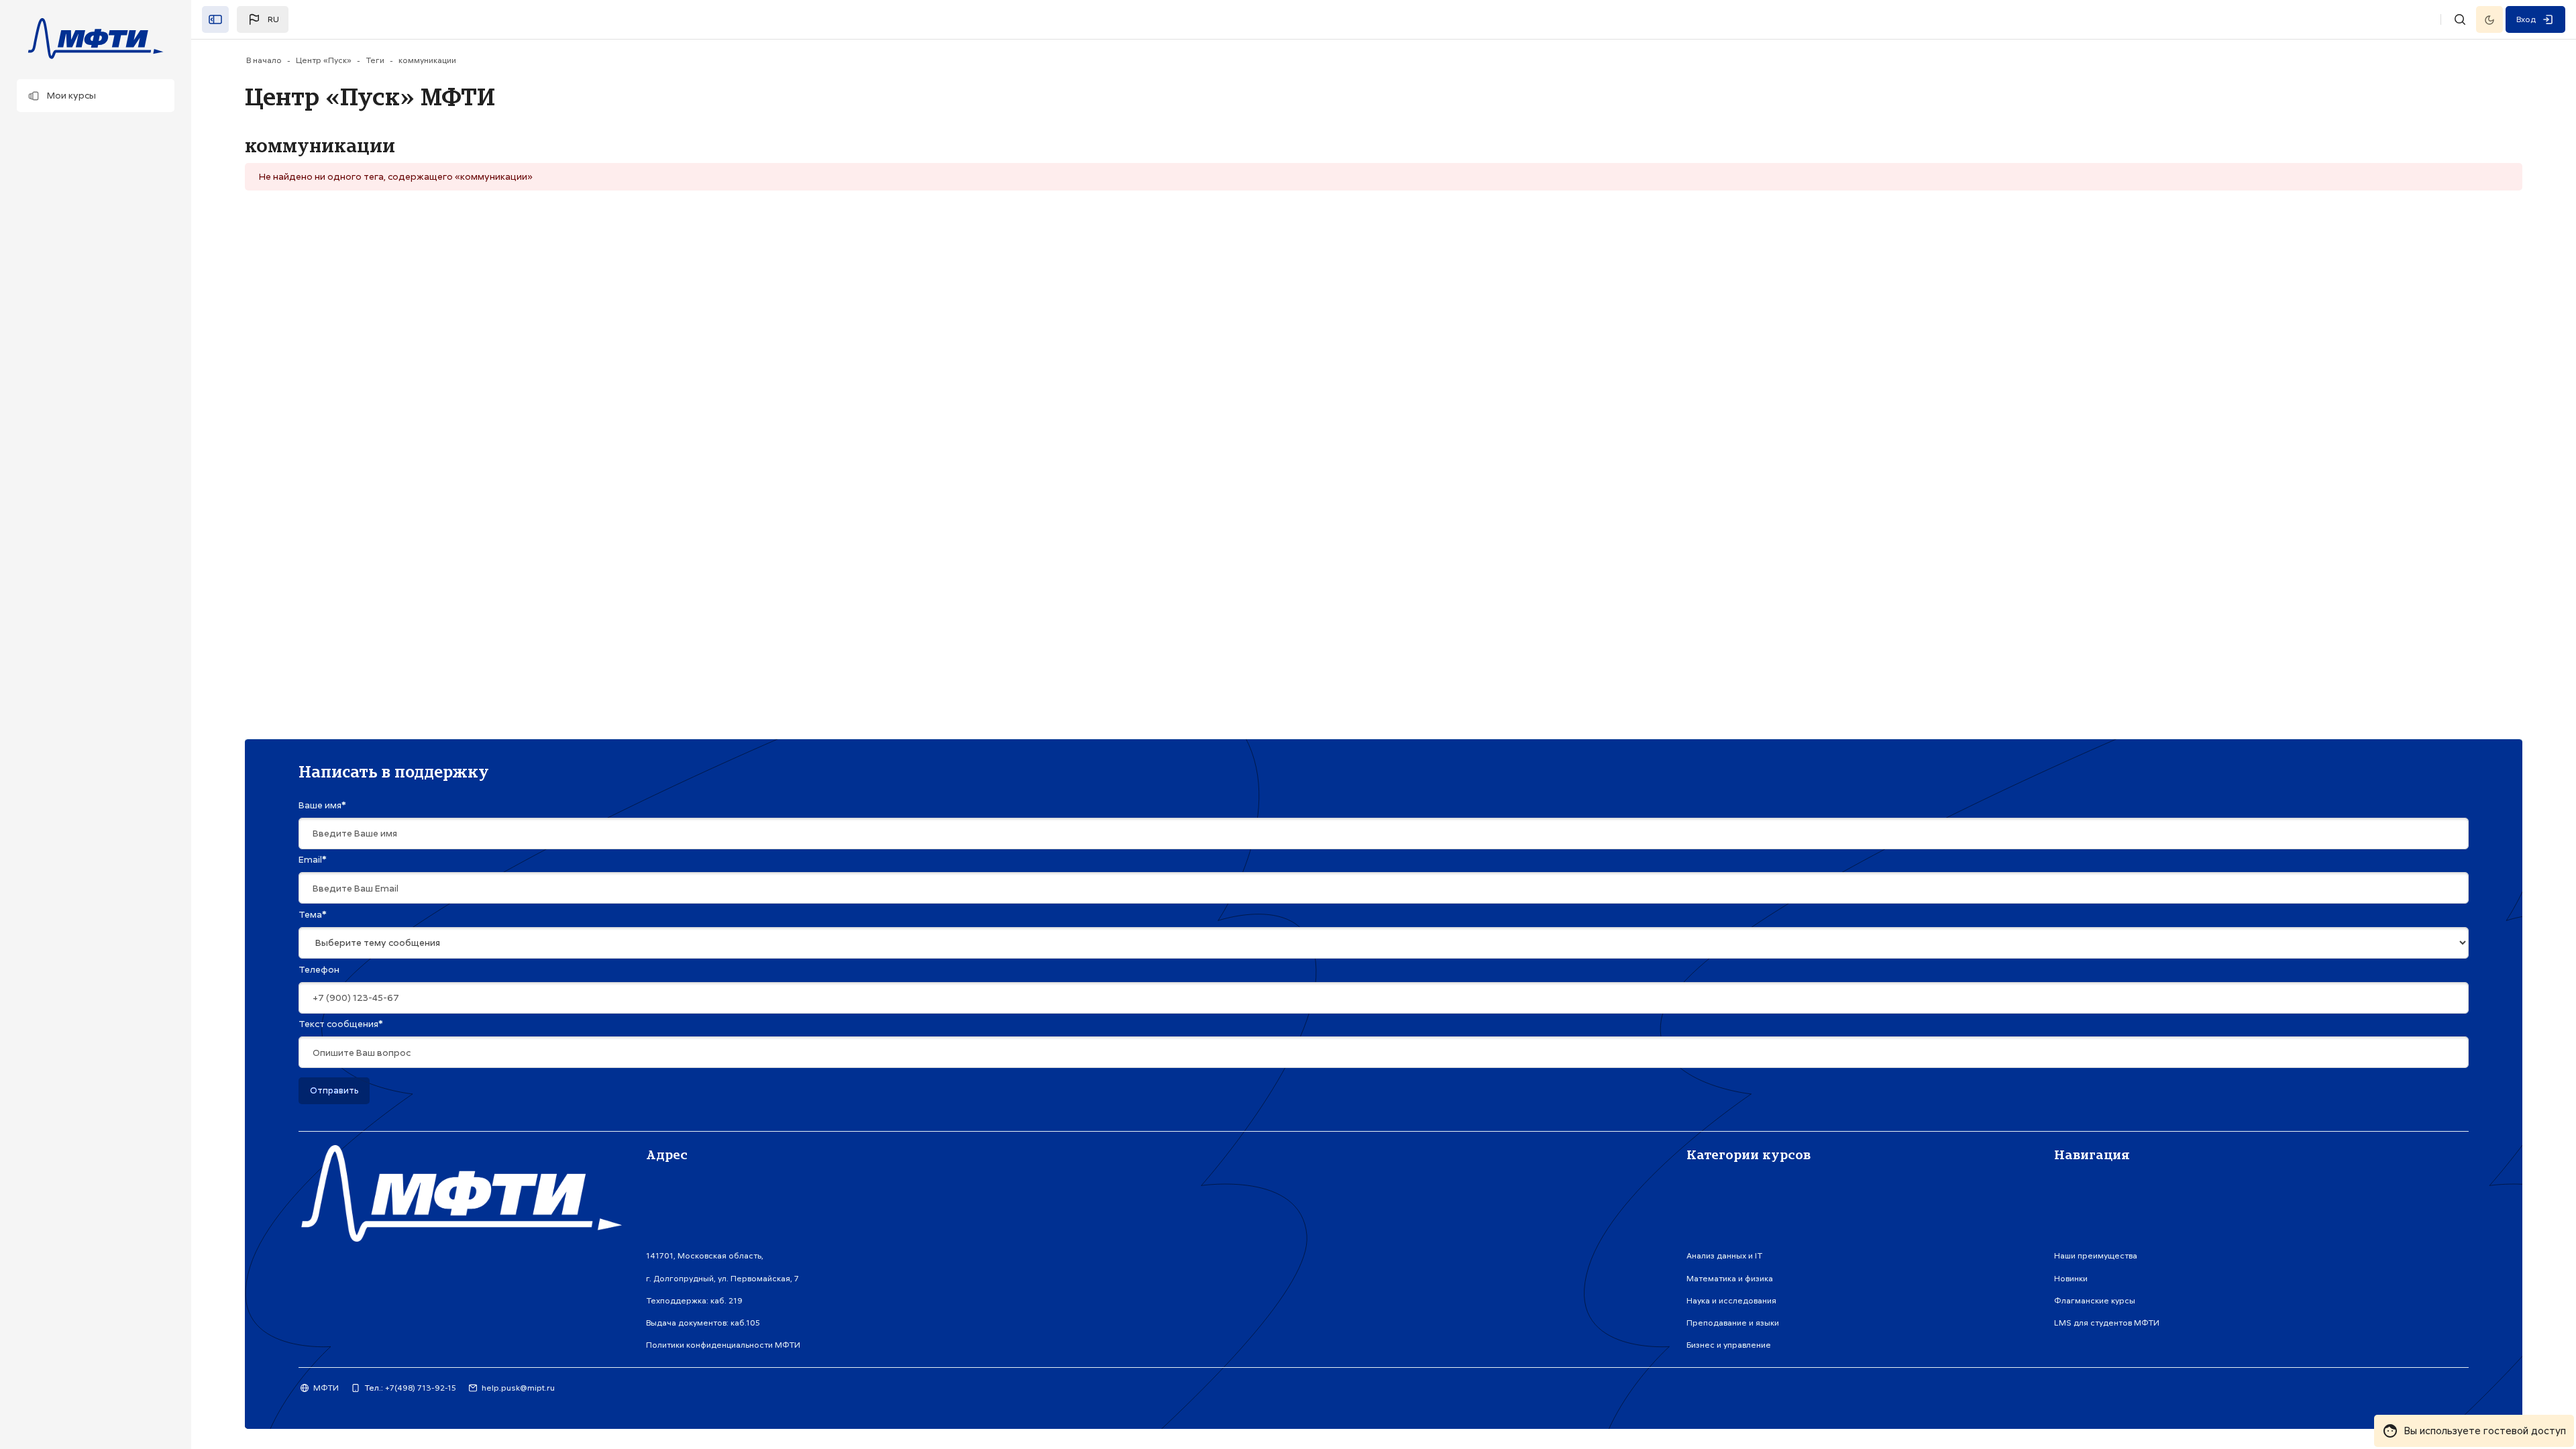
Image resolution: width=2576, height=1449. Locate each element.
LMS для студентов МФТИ (2107, 1323)
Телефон (319, 969)
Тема (313, 914)
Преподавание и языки (1733, 1323)
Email (313, 859)
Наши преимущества (2096, 1256)
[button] (96, 96)
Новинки (2071, 1279)
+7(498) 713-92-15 (421, 1388)
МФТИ (326, 1388)
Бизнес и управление (1729, 1345)
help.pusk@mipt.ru (518, 1388)
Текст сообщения (341, 1024)
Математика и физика (1730, 1279)
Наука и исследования (1731, 1301)
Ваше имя (322, 805)
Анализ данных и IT (1724, 1256)
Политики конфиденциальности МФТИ (723, 1345)
